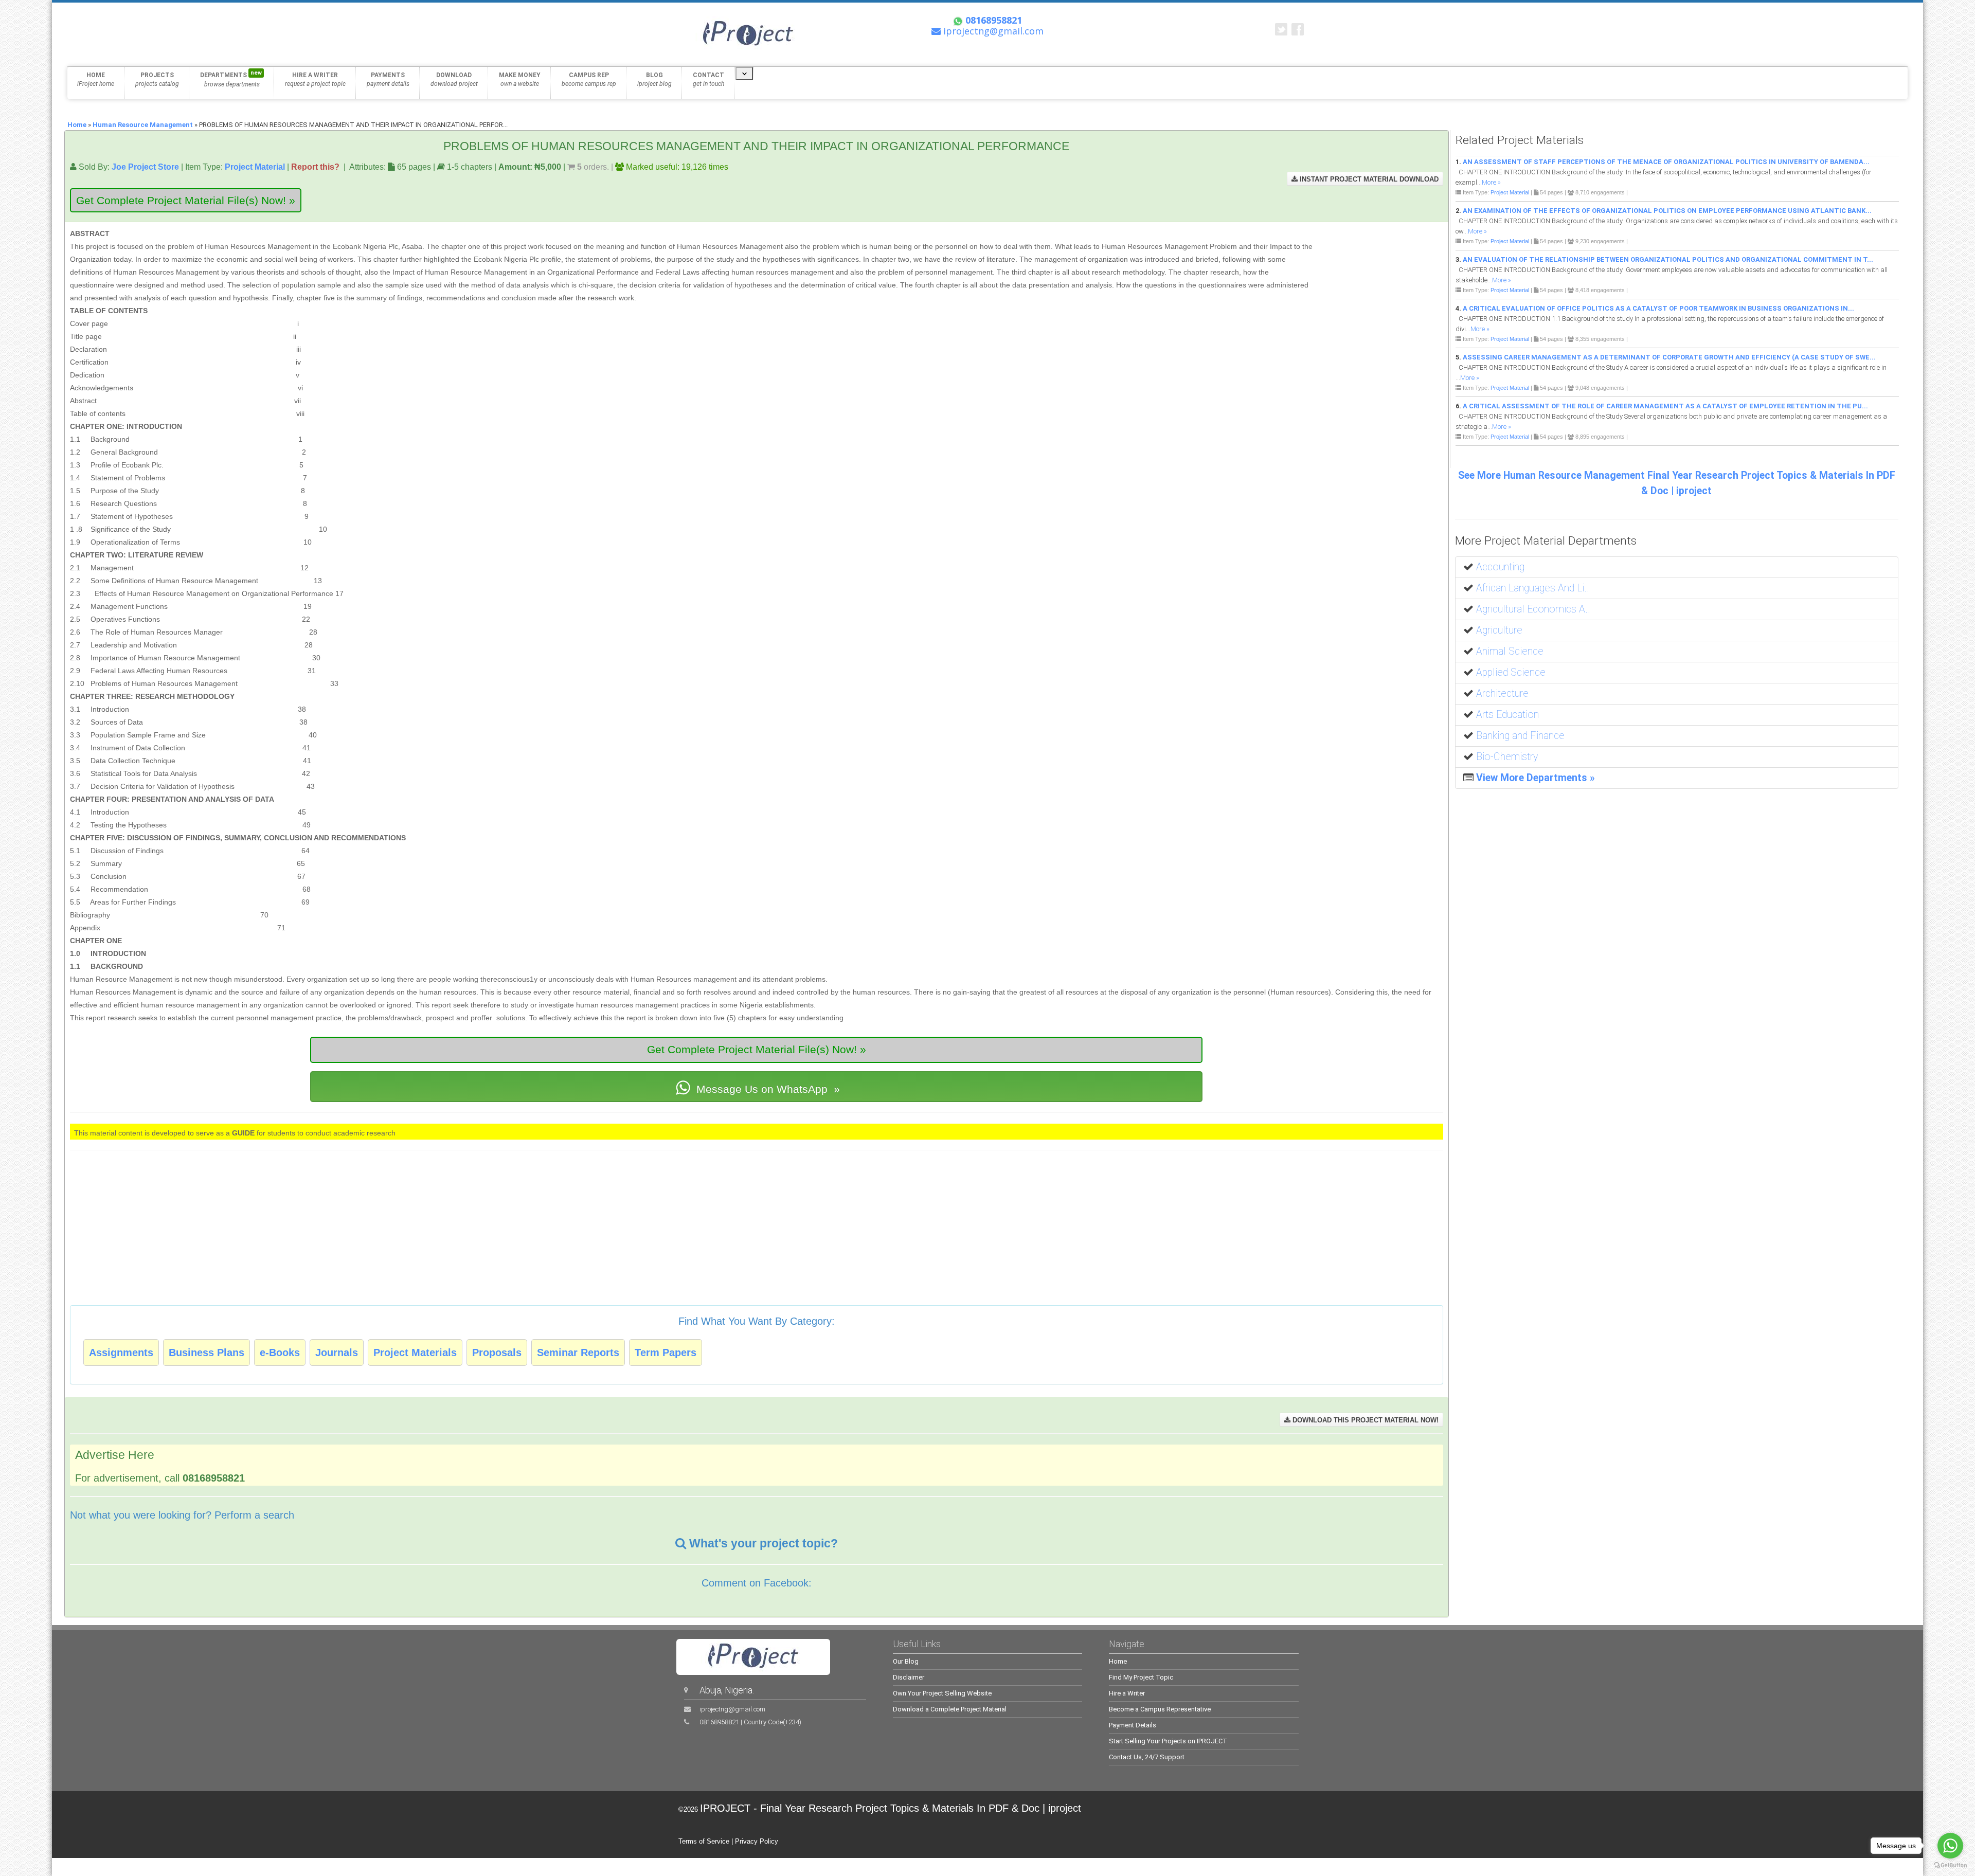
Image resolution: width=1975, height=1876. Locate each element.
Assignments (121, 1352)
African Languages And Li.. (1533, 588)
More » (1491, 182)
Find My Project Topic (1141, 1677)
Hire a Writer (1127, 1693)
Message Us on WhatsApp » (767, 1089)
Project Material (255, 167)
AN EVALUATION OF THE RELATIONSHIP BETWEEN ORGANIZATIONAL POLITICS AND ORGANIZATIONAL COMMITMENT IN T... (1668, 259)
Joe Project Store (145, 167)
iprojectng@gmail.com (732, 1709)
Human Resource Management (143, 125)
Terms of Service (704, 1841)
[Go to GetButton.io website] (1950, 1865)
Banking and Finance (1520, 736)
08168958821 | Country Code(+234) (750, 1722)
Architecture (1502, 693)
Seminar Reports (578, 1352)
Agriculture (1499, 630)
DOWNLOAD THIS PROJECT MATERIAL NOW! (1364, 1420)
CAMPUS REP (589, 79)
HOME (96, 79)
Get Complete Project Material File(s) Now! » (186, 200)
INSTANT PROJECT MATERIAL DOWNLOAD (1368, 179)
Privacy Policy (757, 1841)
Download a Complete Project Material (950, 1709)
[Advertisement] (1378, 275)
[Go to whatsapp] (1950, 1846)
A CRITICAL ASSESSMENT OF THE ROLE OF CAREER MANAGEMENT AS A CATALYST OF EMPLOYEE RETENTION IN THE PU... (1665, 406)
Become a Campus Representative (1160, 1709)
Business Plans (207, 1352)
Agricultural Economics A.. (1533, 609)
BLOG (654, 79)
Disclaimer (909, 1677)
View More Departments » (1536, 778)
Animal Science (1510, 651)
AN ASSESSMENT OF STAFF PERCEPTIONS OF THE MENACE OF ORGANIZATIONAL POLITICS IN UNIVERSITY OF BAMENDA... (1666, 162)
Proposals (497, 1352)
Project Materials (415, 1352)
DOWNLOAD (454, 79)
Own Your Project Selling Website (942, 1693)
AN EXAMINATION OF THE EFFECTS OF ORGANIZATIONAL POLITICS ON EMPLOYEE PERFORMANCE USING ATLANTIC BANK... (1667, 211)
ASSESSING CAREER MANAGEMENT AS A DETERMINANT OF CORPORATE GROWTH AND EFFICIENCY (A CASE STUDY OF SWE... (1669, 357)
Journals (337, 1352)
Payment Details (1133, 1725)
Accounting (1500, 567)
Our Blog (906, 1661)
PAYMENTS (388, 79)
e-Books (280, 1352)
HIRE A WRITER (315, 79)
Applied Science (1511, 672)
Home (77, 125)
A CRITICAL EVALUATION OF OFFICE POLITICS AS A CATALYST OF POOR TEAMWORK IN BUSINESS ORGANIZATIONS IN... (1658, 308)
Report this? (315, 167)
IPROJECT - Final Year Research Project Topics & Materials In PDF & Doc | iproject (891, 1808)
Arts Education (1507, 715)
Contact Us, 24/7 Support (1147, 1757)
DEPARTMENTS (231, 79)
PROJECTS (157, 79)
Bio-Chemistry (1507, 757)
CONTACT (708, 79)
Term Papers (666, 1352)
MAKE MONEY (520, 79)
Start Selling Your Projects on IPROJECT (1168, 1741)
